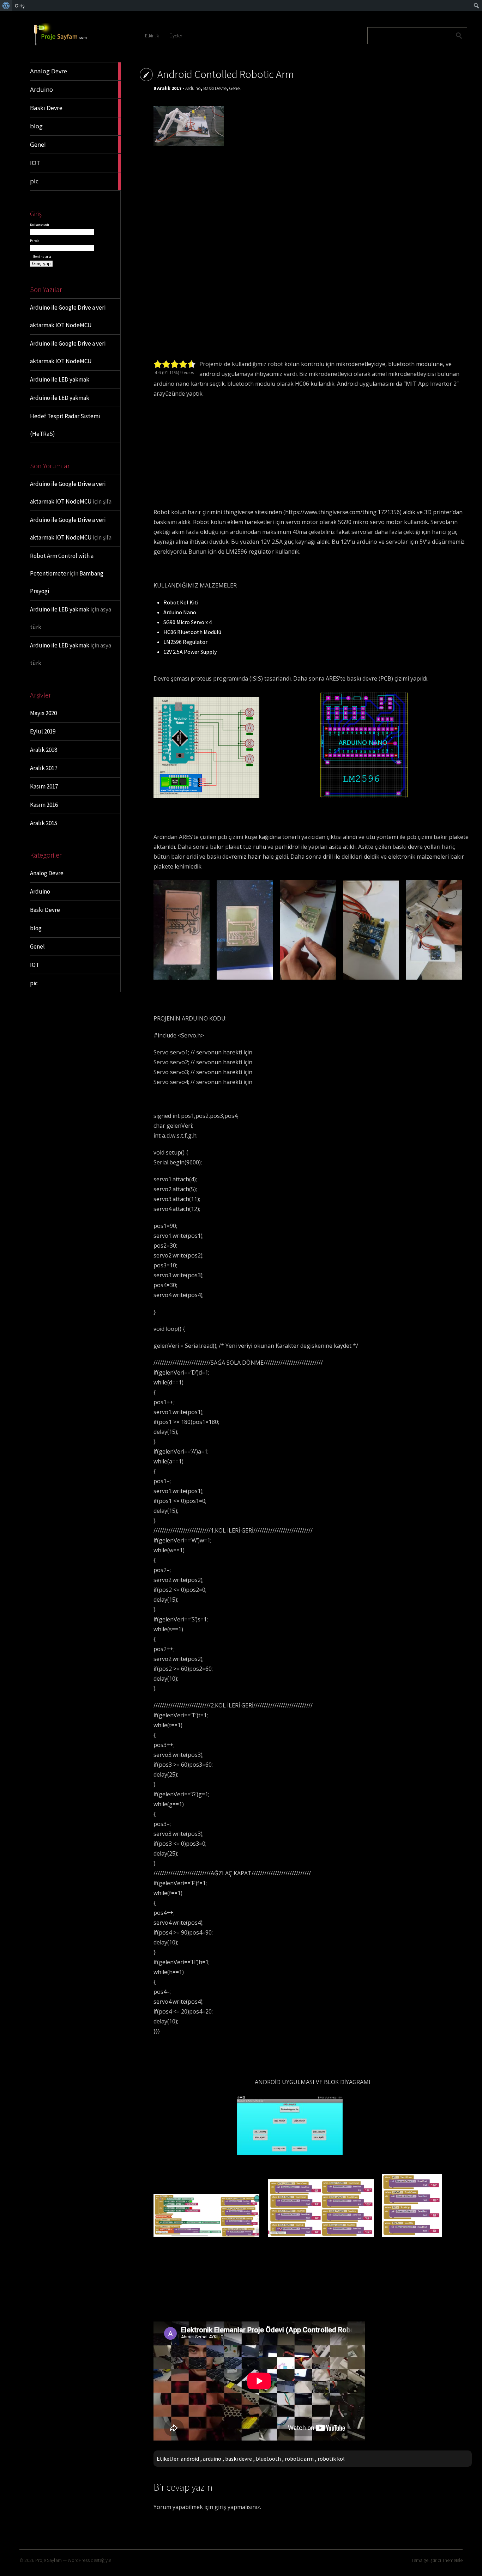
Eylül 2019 (43, 731)
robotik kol (331, 2459)
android (190, 2459)
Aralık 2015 (44, 823)
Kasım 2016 (44, 805)
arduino (212, 2459)
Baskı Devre (45, 910)
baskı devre (239, 2459)
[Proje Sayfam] (65, 45)
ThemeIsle (452, 2560)
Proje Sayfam (49, 2560)
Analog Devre (47, 873)
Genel (37, 946)
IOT (35, 965)
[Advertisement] (313, 205)
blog (36, 928)
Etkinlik (152, 36)
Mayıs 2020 (43, 713)
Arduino (40, 891)
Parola (35, 241)
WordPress (79, 2560)
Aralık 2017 (44, 768)
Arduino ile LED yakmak (60, 379)
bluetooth (268, 2459)
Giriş (20, 6)
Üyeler (176, 36)
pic (34, 983)
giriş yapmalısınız (237, 2507)
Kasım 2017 (44, 786)
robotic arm (299, 2459)
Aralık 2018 (44, 750)
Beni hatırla (42, 257)
